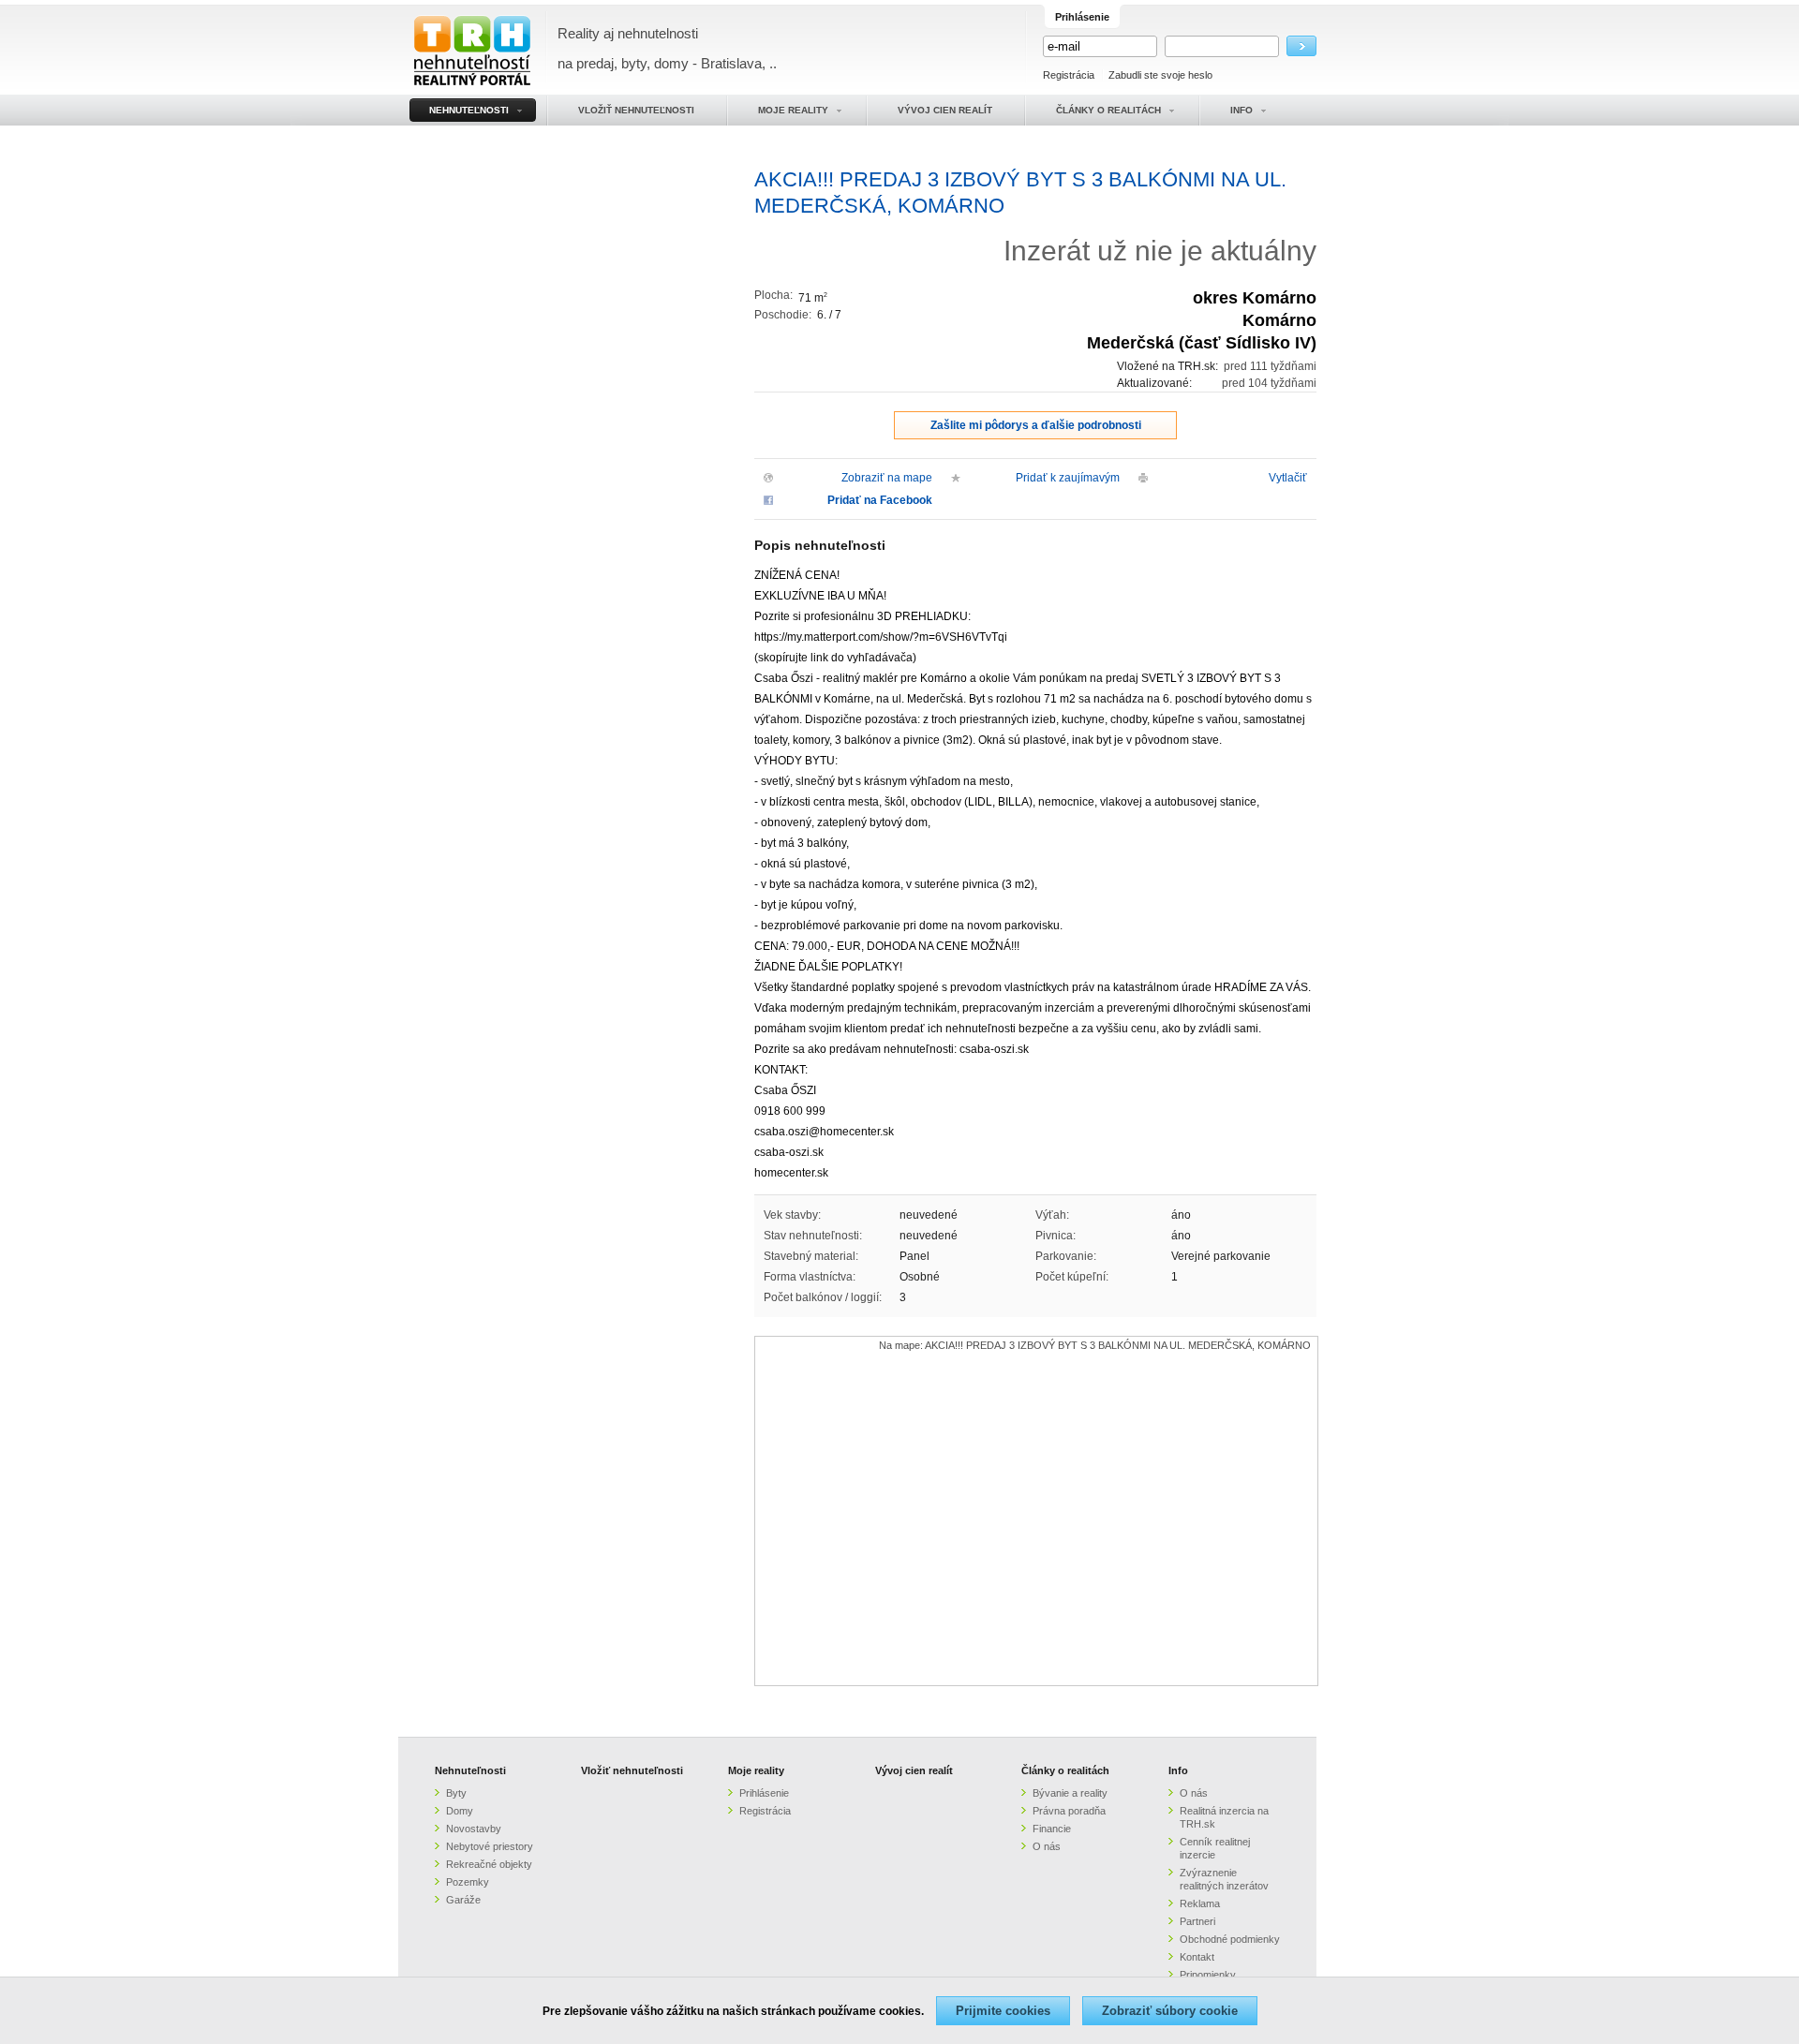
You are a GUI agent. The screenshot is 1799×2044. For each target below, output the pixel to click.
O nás (1047, 1846)
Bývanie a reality (1070, 1793)
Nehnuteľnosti (470, 1770)
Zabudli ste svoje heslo (1160, 75)
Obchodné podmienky (1230, 1939)
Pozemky (468, 1882)
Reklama (1200, 1903)
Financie (1052, 1829)
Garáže (463, 1900)
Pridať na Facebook (880, 500)
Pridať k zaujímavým (1068, 478)
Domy (460, 1811)
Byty (456, 1793)
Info (1178, 1770)
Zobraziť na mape (887, 478)
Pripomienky (1208, 1975)
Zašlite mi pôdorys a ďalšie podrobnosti (1036, 425)
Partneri (1197, 1921)
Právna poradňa (1069, 1811)
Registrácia (1069, 75)
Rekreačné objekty (489, 1864)
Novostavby (474, 1829)
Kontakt (1197, 1957)
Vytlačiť (1288, 478)
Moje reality (756, 1770)
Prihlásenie (764, 1793)
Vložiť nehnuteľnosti (632, 1770)
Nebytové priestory (490, 1846)
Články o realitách (1065, 1770)
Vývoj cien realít (914, 1770)
